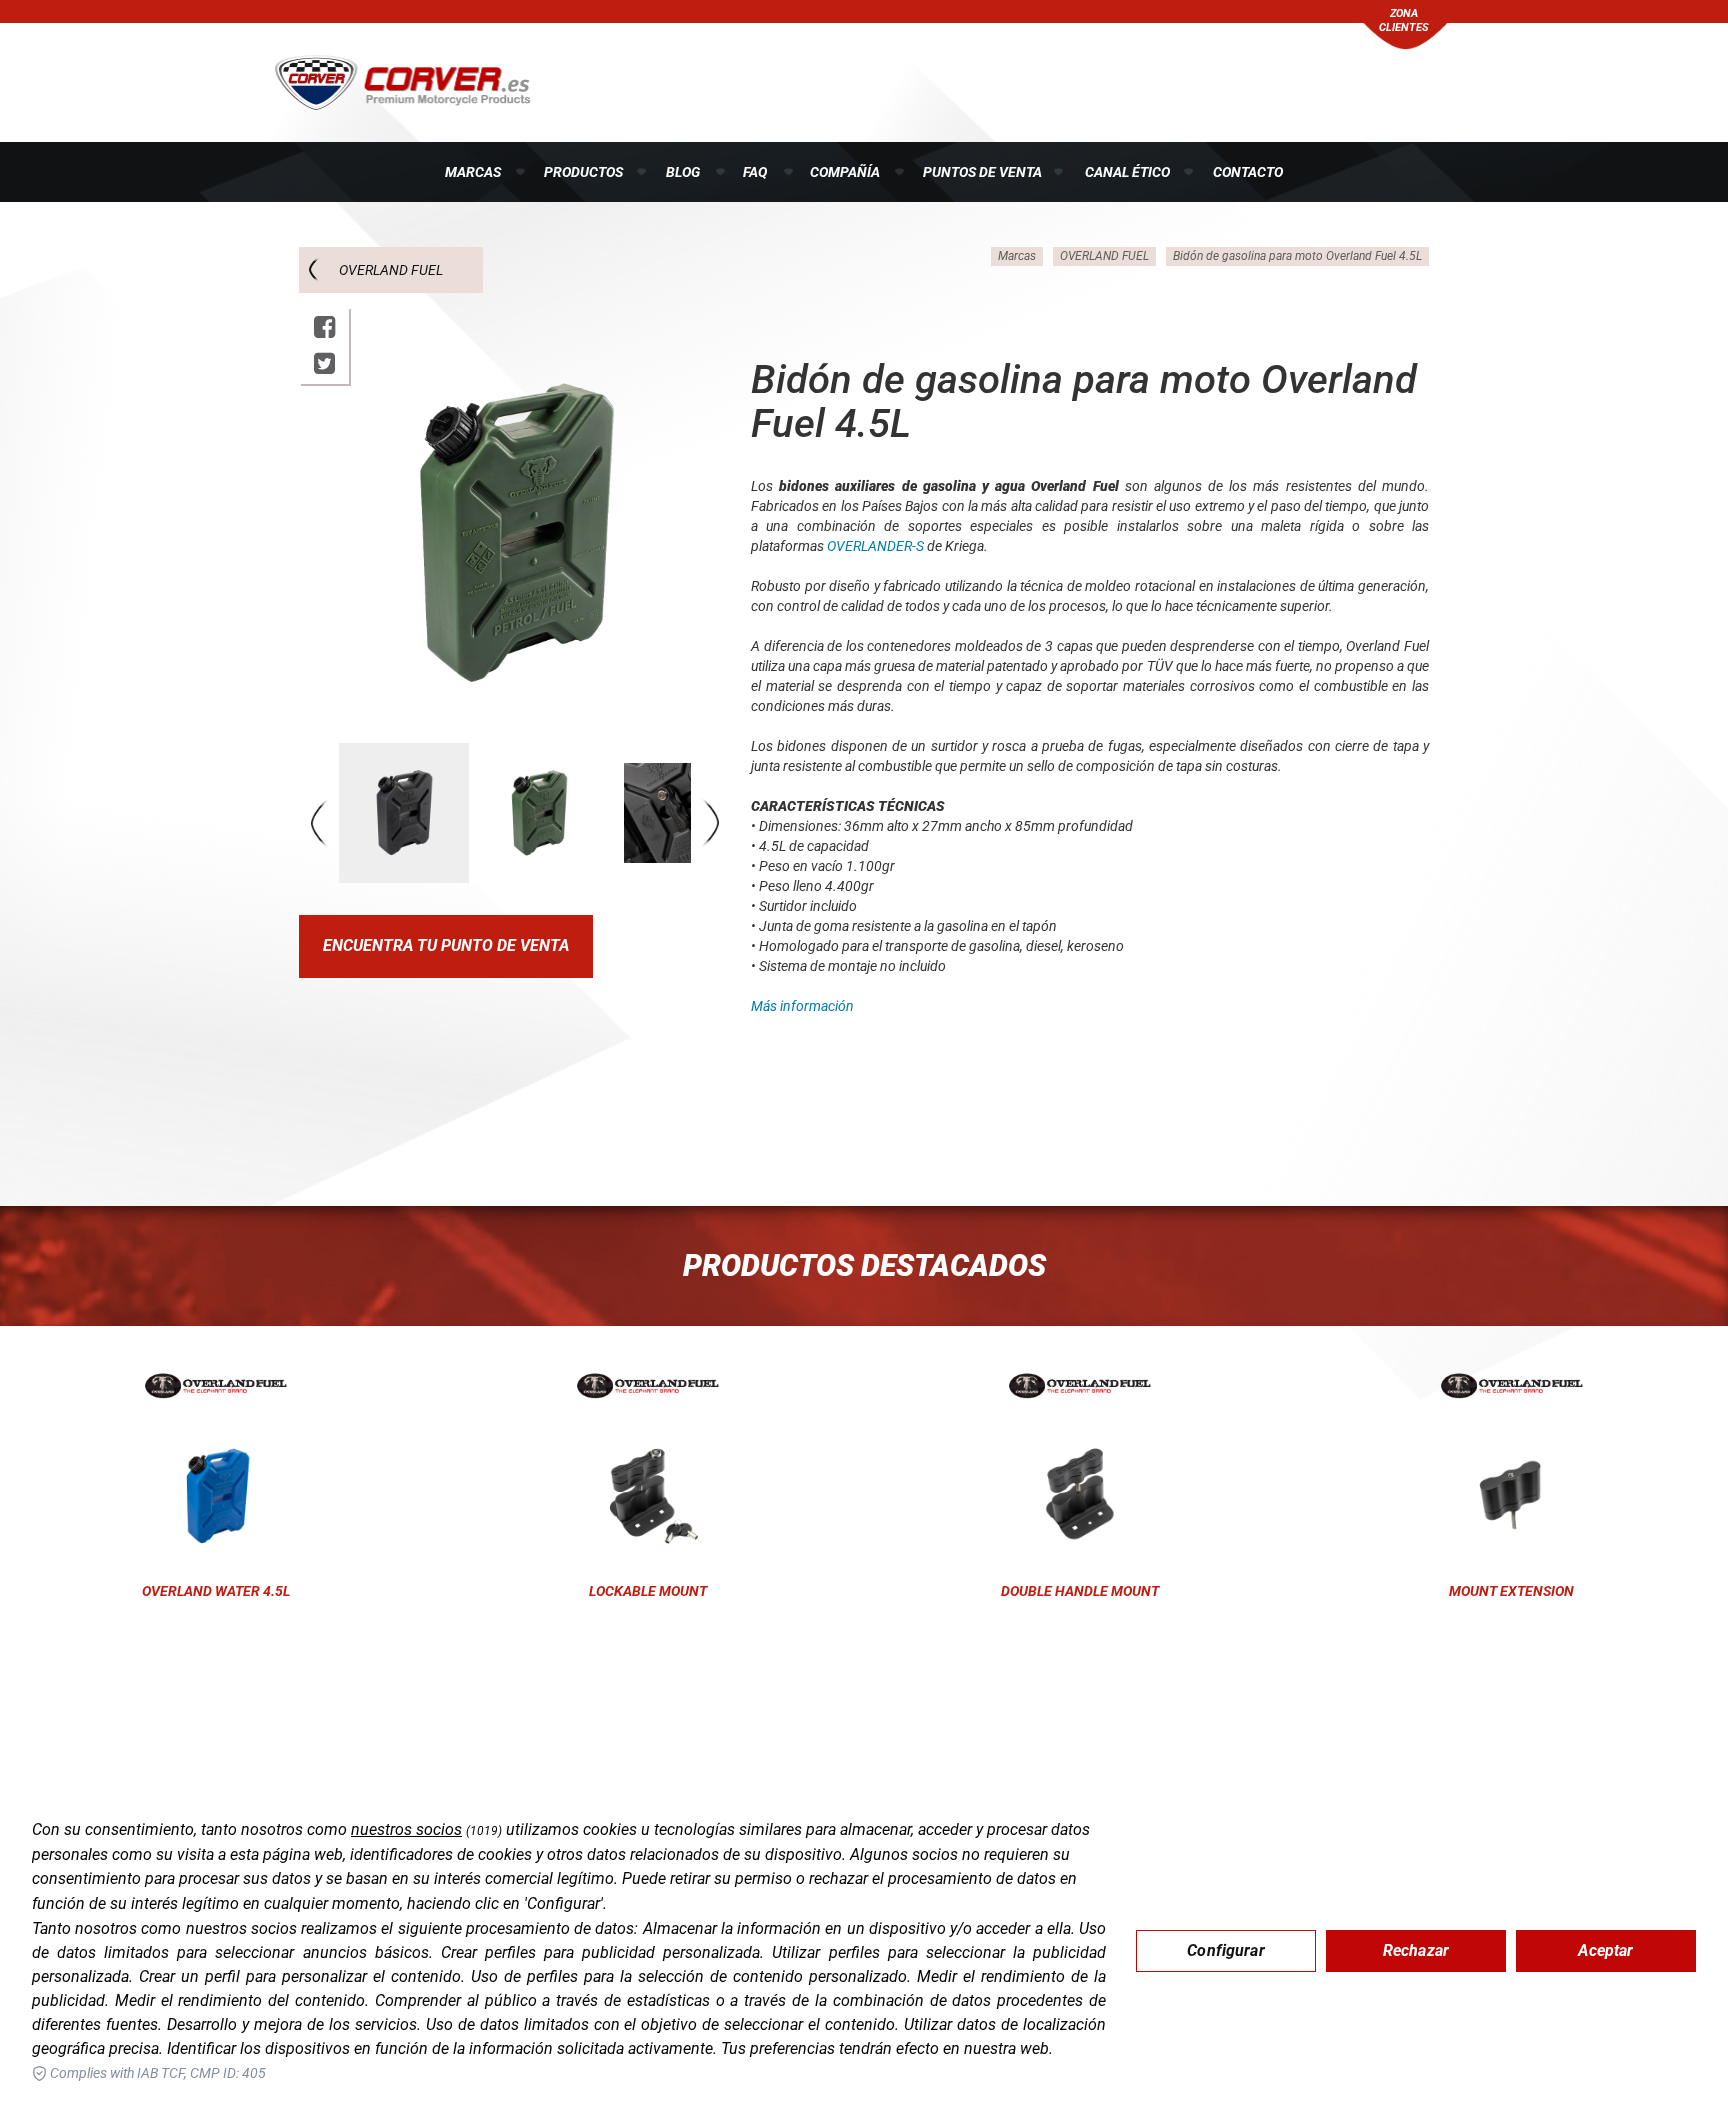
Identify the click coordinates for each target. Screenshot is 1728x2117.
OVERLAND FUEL (391, 270)
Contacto (1248, 172)
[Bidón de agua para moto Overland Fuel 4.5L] (216, 1386)
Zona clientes (1404, 20)
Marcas (473, 172)
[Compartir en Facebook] (324, 327)
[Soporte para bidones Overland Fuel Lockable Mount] (648, 1386)
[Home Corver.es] (402, 81)
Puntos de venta (982, 172)
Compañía (845, 172)
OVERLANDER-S (875, 546)
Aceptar (1605, 1950)
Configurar (1226, 1950)
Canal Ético (1127, 172)
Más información (802, 1006)
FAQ (755, 172)
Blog (683, 172)
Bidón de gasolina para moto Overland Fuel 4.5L (1297, 256)
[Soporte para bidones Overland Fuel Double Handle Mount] (1080, 1386)
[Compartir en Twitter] (324, 363)
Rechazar (1416, 1950)
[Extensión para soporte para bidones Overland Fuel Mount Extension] (1512, 1386)
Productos (583, 172)
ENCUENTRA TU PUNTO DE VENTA (446, 945)
